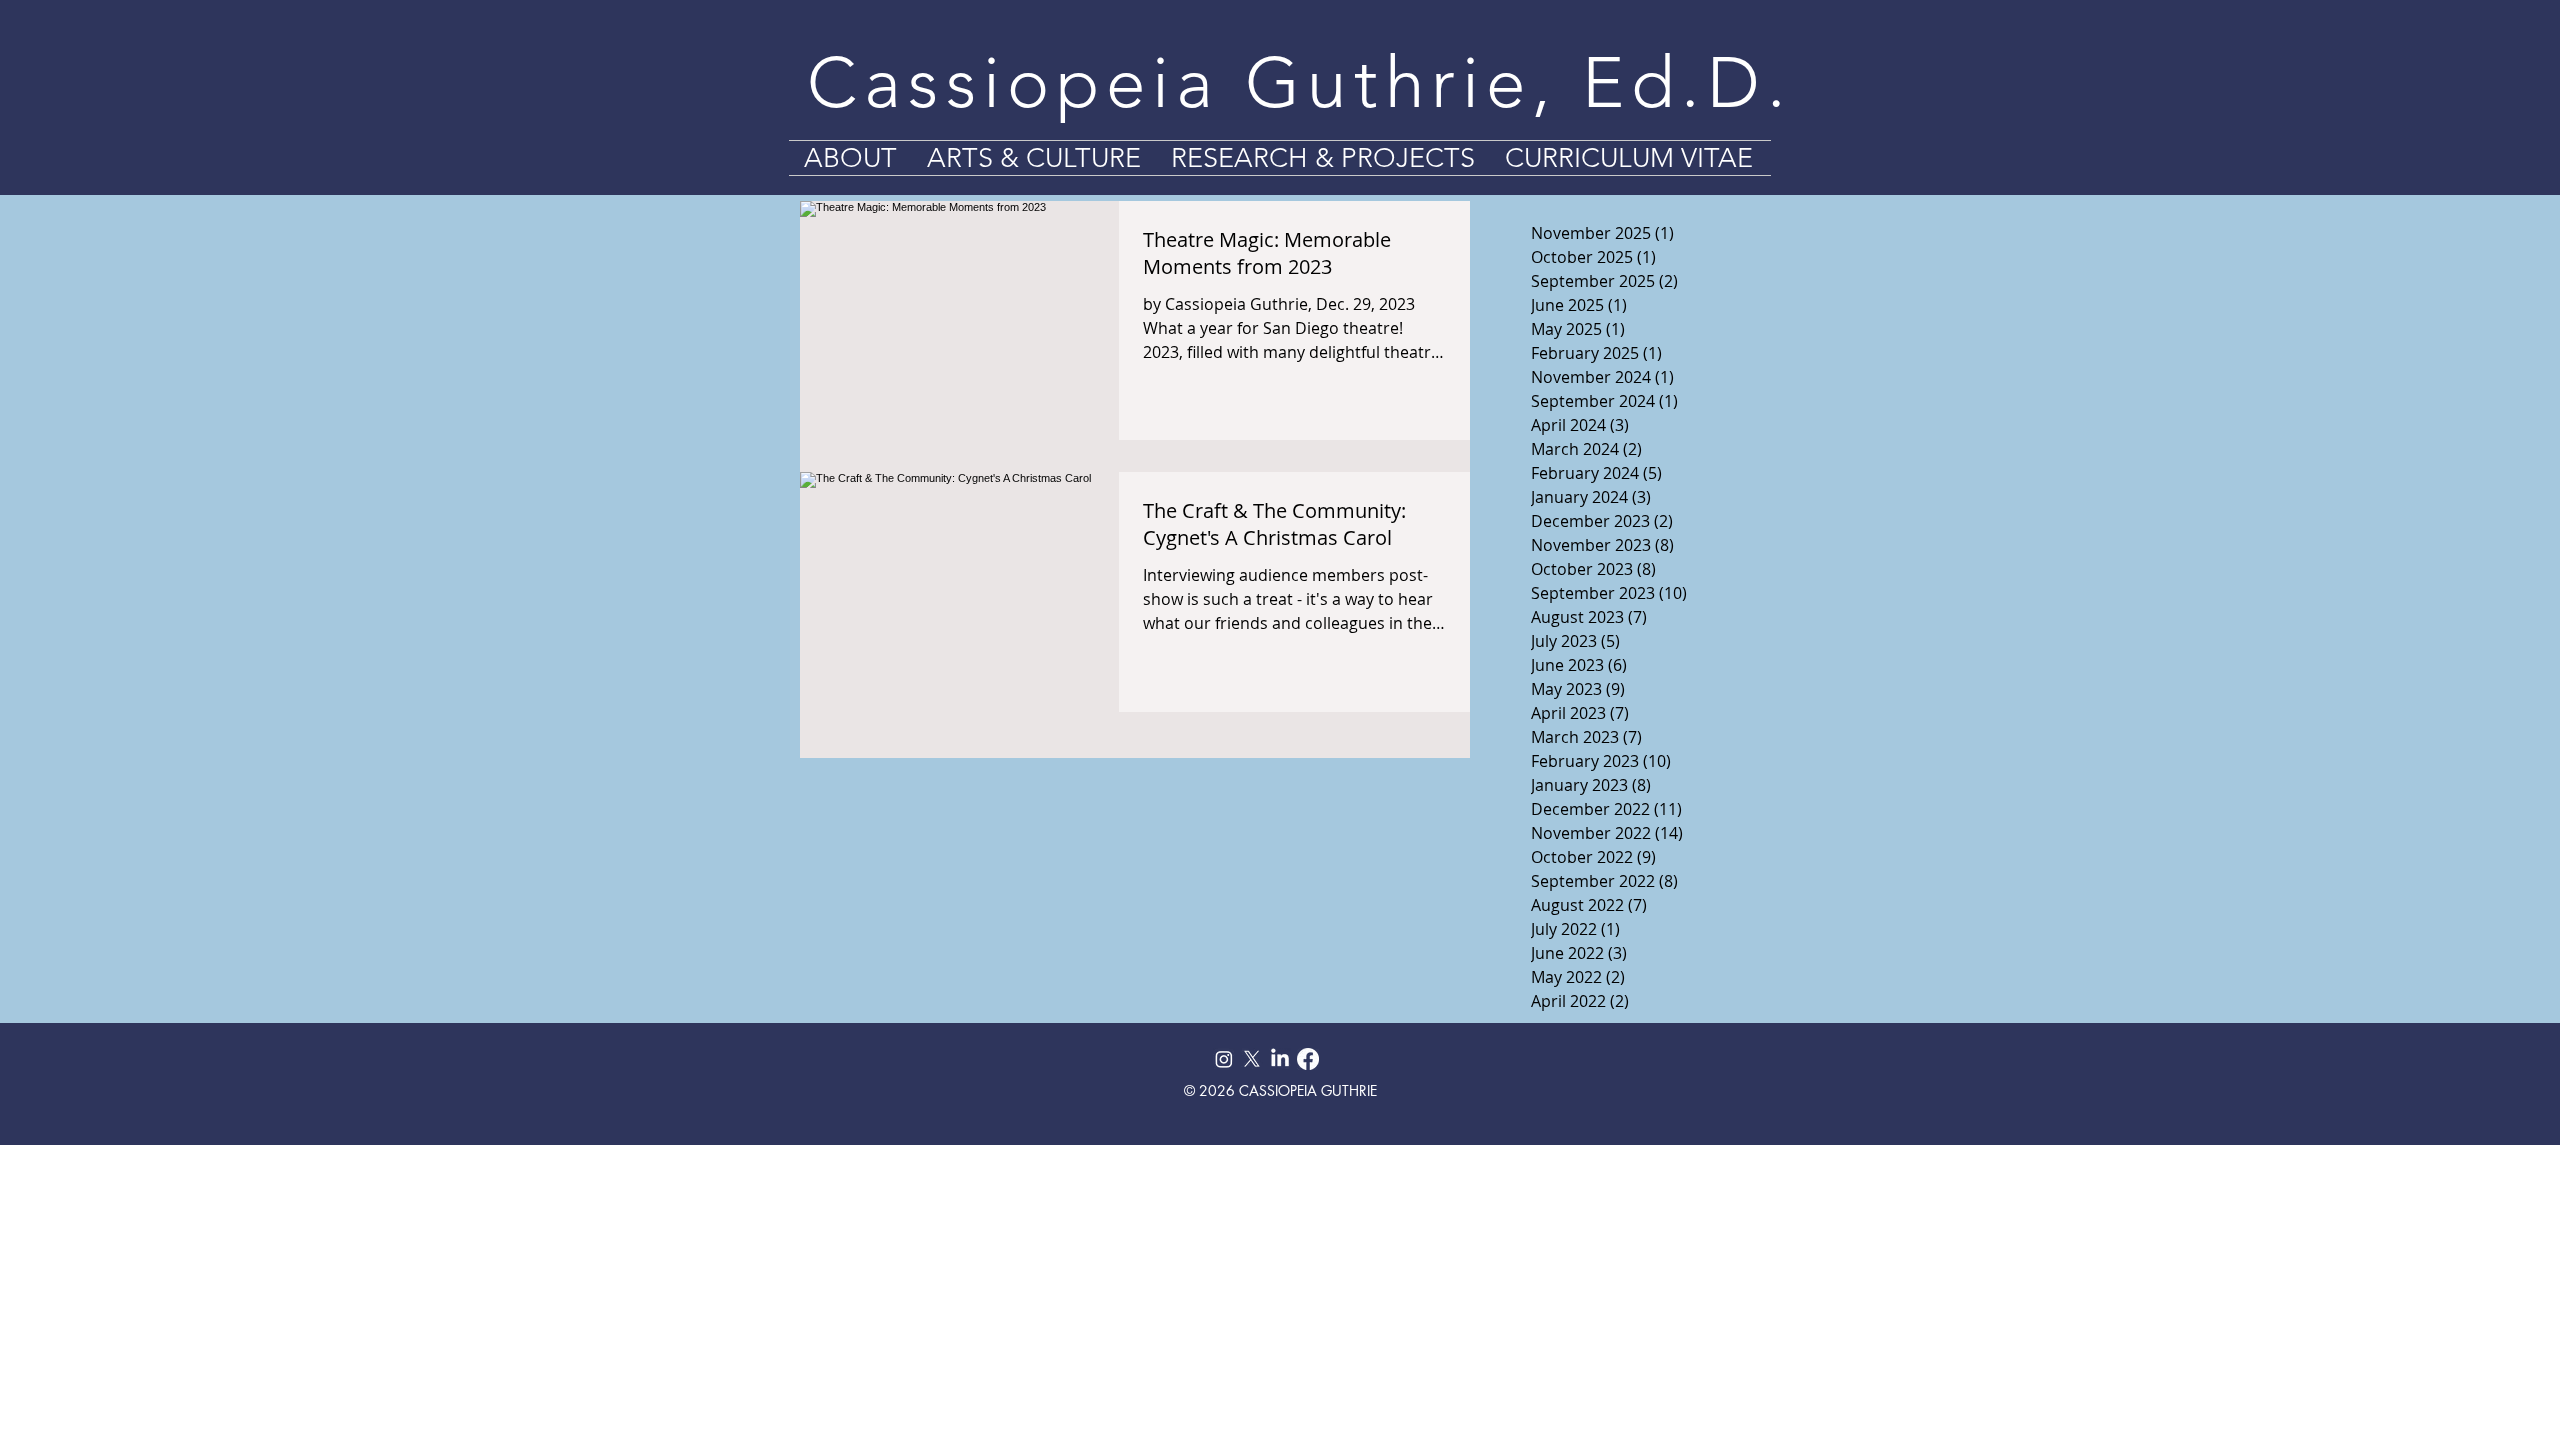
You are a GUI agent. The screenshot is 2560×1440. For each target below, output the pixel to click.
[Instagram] (1224, 1059)
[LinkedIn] (1280, 1059)
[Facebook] (1308, 1059)
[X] (1252, 1059)
